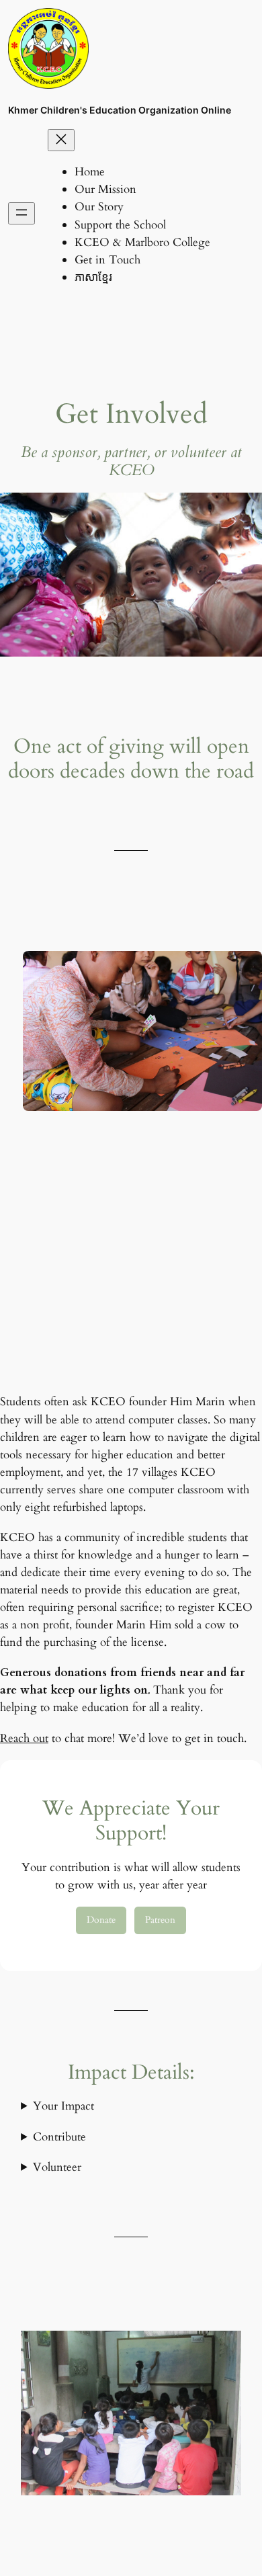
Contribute (59, 2137)
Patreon (160, 1920)
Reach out (24, 1738)
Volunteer (57, 2167)
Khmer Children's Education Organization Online (120, 110)
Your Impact (63, 2106)
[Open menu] (21, 213)
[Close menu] (61, 140)
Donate (101, 1920)
